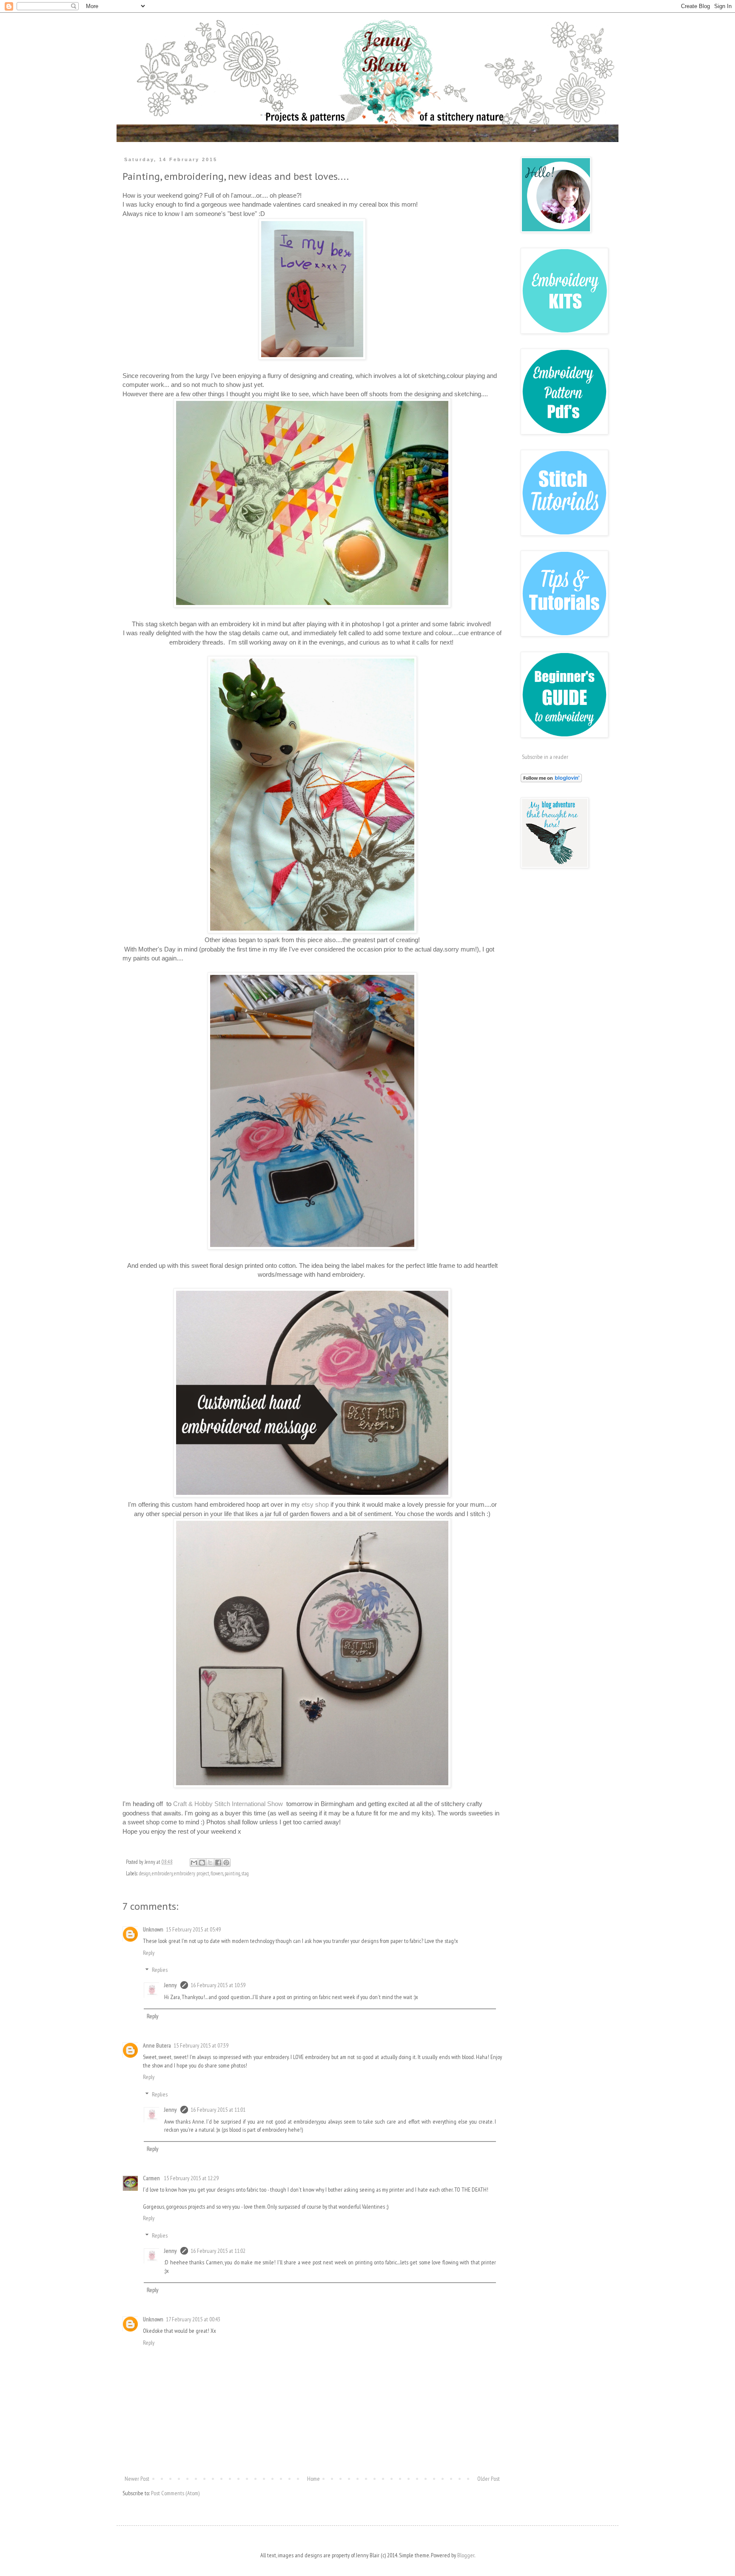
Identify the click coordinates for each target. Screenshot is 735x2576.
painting (232, 1873)
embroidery (162, 1873)
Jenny (171, 1985)
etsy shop (315, 1504)
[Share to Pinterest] (226, 1863)
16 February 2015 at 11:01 (218, 2110)
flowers (217, 1873)
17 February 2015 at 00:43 (193, 2319)
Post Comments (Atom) (175, 2493)
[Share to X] (210, 1863)
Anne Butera (157, 2045)
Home (313, 2479)
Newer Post (137, 2479)
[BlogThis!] (202, 1863)
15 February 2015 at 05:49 (193, 1929)
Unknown (153, 1929)
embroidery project (192, 1873)
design (145, 1873)
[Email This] (194, 1863)
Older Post (489, 2479)
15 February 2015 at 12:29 (191, 2178)
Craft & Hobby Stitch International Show (229, 1804)
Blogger (466, 2555)
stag (245, 1873)
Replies (160, 1970)
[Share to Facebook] (218, 1863)
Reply (149, 1953)
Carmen (152, 2178)
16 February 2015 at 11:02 (218, 2251)
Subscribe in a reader (545, 757)
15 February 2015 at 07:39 (201, 2045)
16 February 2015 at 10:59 (218, 1985)
